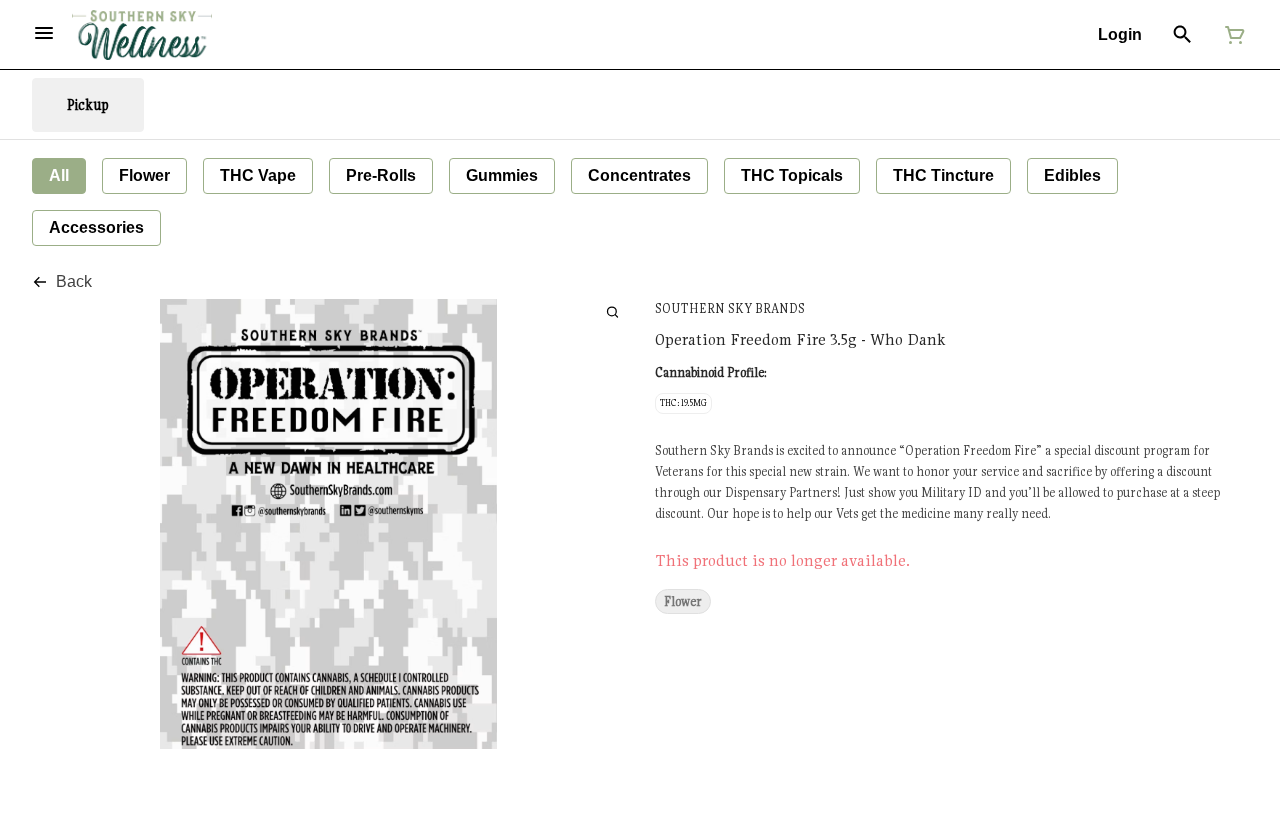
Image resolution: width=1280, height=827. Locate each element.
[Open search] (1182, 35)
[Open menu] (44, 33)
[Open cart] (1231, 35)
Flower (683, 601)
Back (74, 281)
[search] (612, 311)
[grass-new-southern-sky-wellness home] (142, 35)
